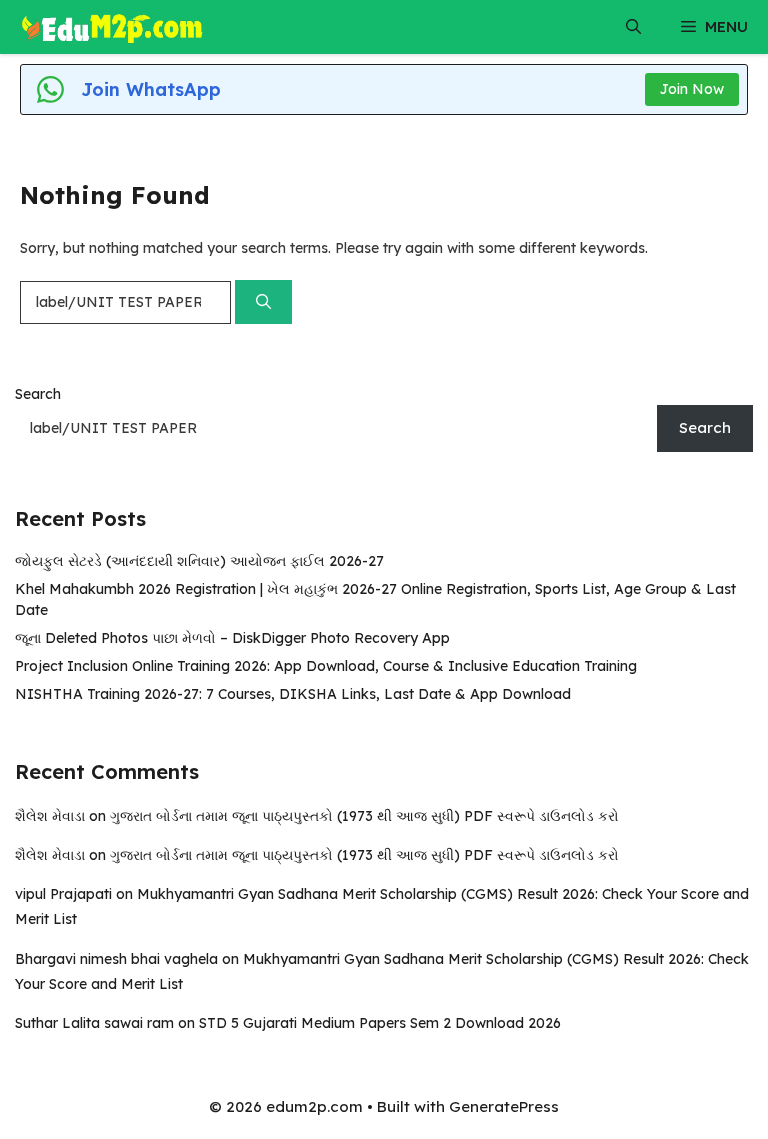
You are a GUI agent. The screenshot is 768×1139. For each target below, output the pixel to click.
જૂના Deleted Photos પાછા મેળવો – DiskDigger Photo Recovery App (232, 638)
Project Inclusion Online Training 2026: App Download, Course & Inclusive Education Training (326, 666)
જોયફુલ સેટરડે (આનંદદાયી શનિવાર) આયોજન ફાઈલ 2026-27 (199, 561)
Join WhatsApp (151, 89)
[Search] (263, 302)
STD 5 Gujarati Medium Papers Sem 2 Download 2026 (380, 1023)
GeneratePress (504, 1106)
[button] (633, 27)
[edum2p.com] (112, 27)
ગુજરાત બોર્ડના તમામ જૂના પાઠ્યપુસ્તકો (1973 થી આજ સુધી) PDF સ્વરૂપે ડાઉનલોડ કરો (364, 816)
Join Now (692, 89)
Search (38, 394)
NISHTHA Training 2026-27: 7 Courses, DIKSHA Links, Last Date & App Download (293, 694)
